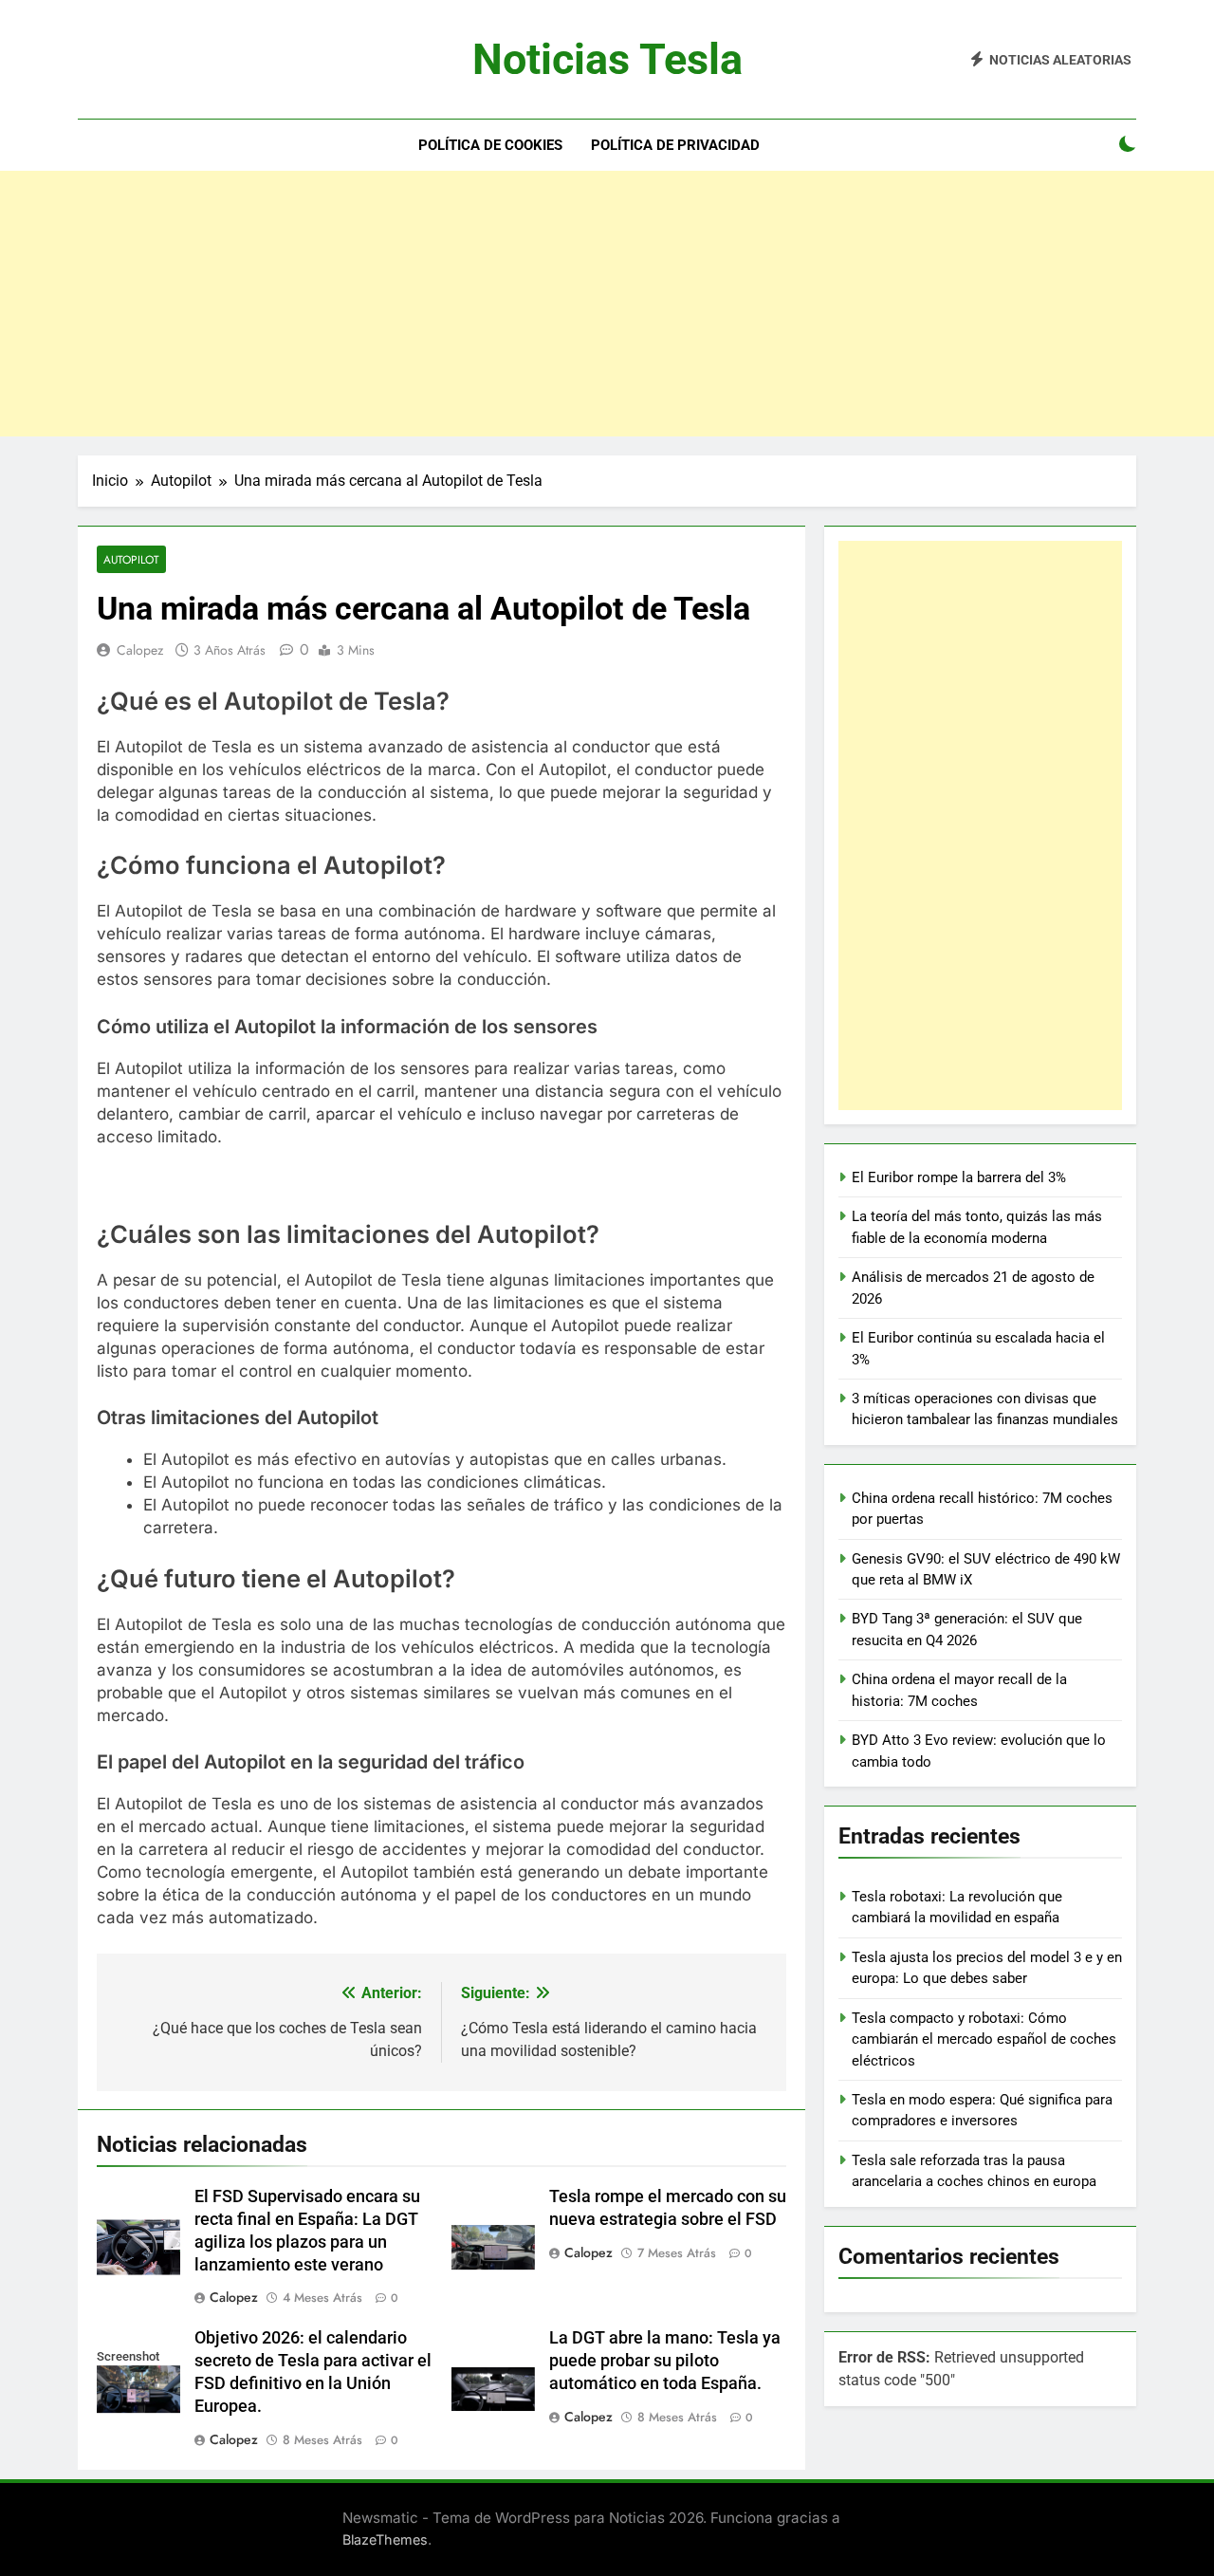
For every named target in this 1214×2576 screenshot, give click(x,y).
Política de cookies (490, 145)
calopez (140, 650)
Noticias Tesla (607, 59)
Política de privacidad (675, 145)
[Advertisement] (607, 304)
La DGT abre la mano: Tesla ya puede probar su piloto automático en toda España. (665, 2361)
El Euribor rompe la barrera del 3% (959, 1177)
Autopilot (131, 559)
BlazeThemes (385, 2539)
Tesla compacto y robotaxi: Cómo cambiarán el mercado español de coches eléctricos (984, 2039)
